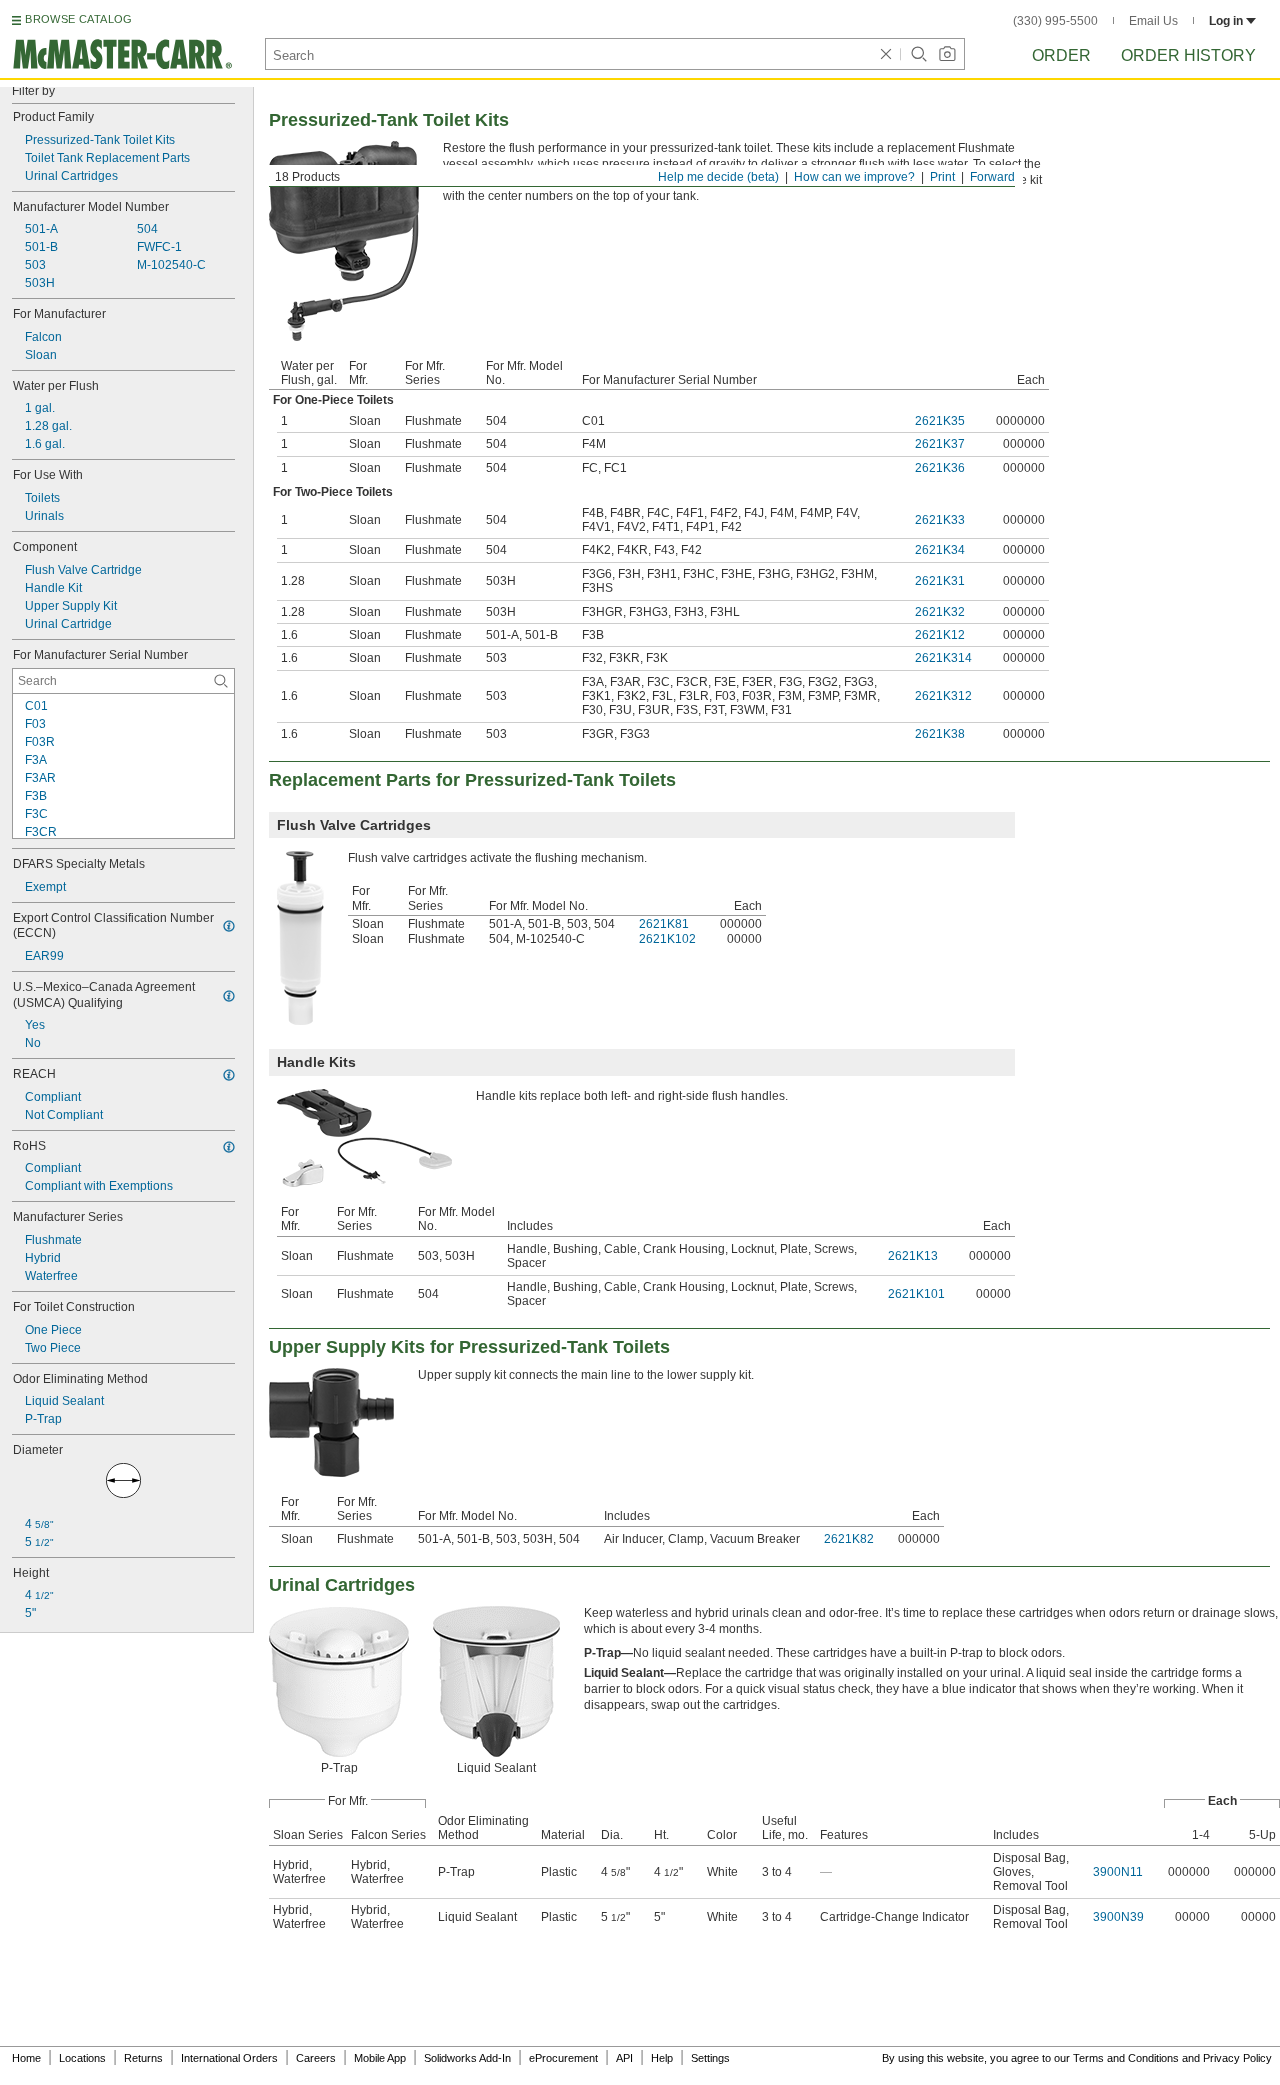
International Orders (229, 2058)
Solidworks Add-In (467, 2058)
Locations (82, 2058)
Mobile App (380, 2058)
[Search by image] (947, 54)
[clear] (886, 54)
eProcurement (563, 2058)
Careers (316, 2058)
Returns (143, 2058)
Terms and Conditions (1126, 2058)
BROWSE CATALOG (78, 19)
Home (26, 2058)
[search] (221, 681)
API (624, 2058)
